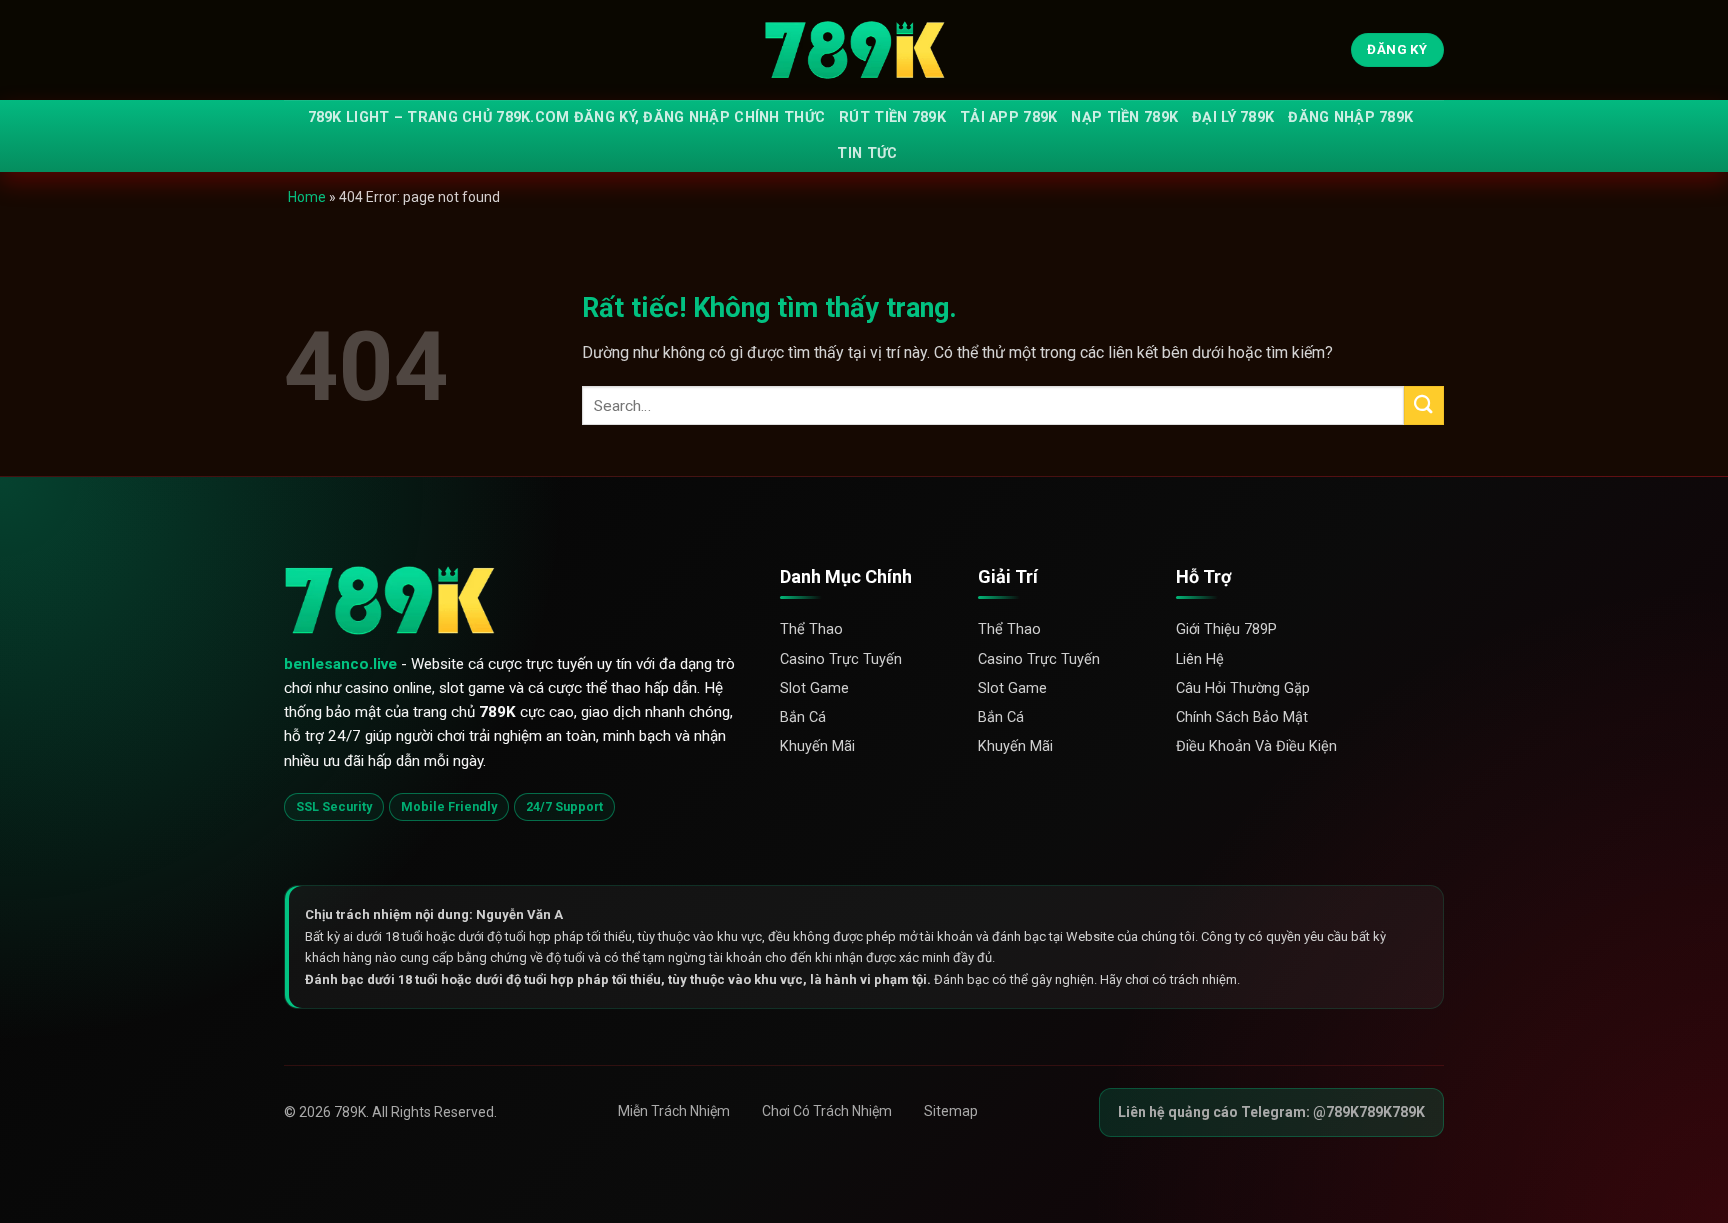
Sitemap (951, 1111)
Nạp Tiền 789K (1124, 117)
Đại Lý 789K (1233, 117)
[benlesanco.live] (864, 50)
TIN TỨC (867, 153)
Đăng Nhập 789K (1350, 117)
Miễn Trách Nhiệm (674, 1111)
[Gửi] (1424, 405)
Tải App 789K (1008, 117)
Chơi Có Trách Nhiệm (827, 1111)
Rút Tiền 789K (892, 117)
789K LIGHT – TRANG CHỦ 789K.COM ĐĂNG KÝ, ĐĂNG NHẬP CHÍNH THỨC (567, 117)
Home (307, 197)
